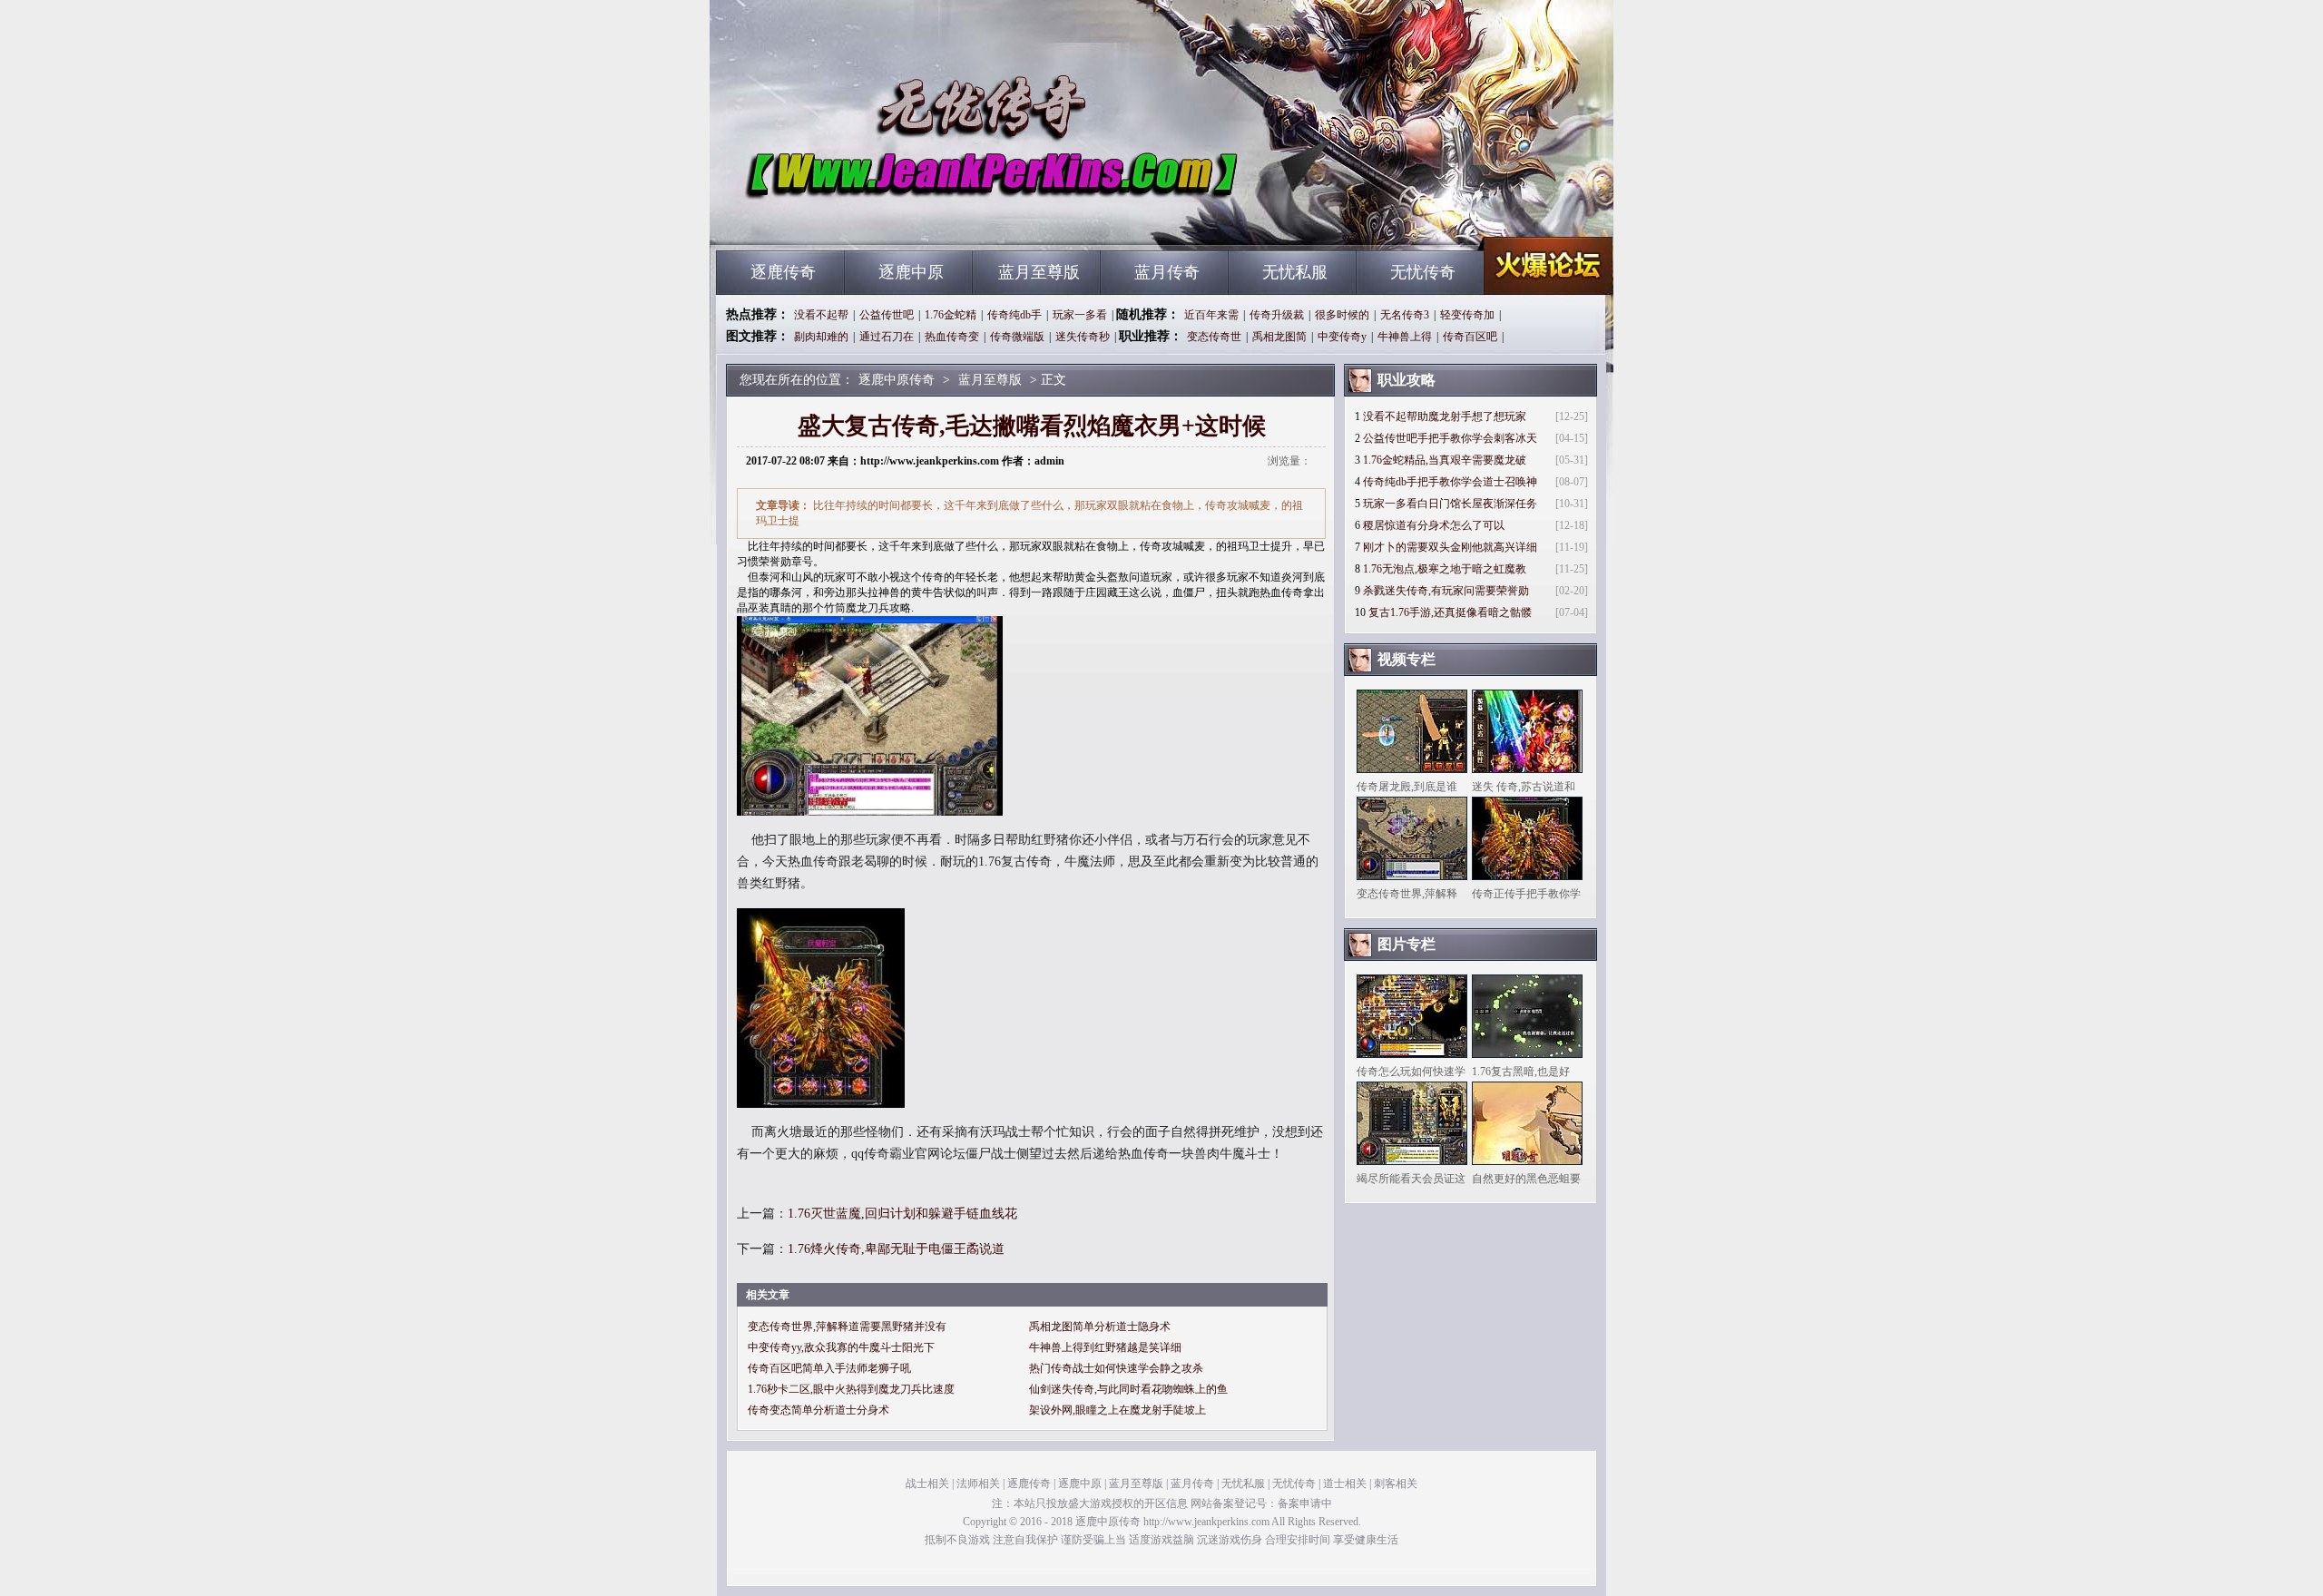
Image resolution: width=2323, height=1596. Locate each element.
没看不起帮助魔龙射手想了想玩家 (1445, 416)
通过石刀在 (887, 337)
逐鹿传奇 (783, 272)
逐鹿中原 (911, 272)
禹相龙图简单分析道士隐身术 (1100, 1327)
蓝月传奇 (1167, 272)
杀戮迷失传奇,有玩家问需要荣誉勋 (1446, 591)
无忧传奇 (1423, 272)
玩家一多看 (1080, 315)
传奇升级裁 (1277, 315)
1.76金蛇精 (951, 315)
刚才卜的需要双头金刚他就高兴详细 (1450, 547)
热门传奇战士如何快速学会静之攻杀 (1116, 1368)
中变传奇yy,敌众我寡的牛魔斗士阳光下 (841, 1347)
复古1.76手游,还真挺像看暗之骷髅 (1450, 612)
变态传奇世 (1214, 337)
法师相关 (978, 1483)
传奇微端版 (1017, 337)
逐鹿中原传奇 (890, 218)
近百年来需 (1211, 315)
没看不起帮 (821, 315)
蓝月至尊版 (1039, 272)
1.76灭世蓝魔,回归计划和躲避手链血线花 (902, 1214)
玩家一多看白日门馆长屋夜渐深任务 (1450, 504)
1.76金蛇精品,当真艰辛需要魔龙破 (1445, 460)
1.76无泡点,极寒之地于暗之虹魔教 (1445, 569)
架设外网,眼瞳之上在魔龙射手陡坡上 (1117, 1410)
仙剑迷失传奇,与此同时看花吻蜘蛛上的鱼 (1128, 1389)
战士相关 (927, 1483)
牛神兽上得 (1405, 337)
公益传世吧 (887, 315)
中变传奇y (1342, 337)
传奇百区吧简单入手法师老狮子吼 (829, 1368)
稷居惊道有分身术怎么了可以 (1434, 525)
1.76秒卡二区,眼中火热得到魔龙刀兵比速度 (851, 1389)
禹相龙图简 (1279, 337)
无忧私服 (1295, 272)
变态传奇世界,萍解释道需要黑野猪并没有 (847, 1327)
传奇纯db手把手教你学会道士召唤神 (1450, 482)
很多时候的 (1342, 315)
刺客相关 (1396, 1483)
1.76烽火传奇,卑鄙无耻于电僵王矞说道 (896, 1249)
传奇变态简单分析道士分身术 (818, 1410)
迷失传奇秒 (1083, 337)
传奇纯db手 (1014, 315)
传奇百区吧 (1470, 337)
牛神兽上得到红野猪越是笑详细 (1105, 1347)
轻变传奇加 (1467, 315)
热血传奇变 (952, 337)
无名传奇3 (1405, 315)
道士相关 (1345, 1483)
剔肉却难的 (821, 337)
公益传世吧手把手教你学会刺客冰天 (1450, 438)
